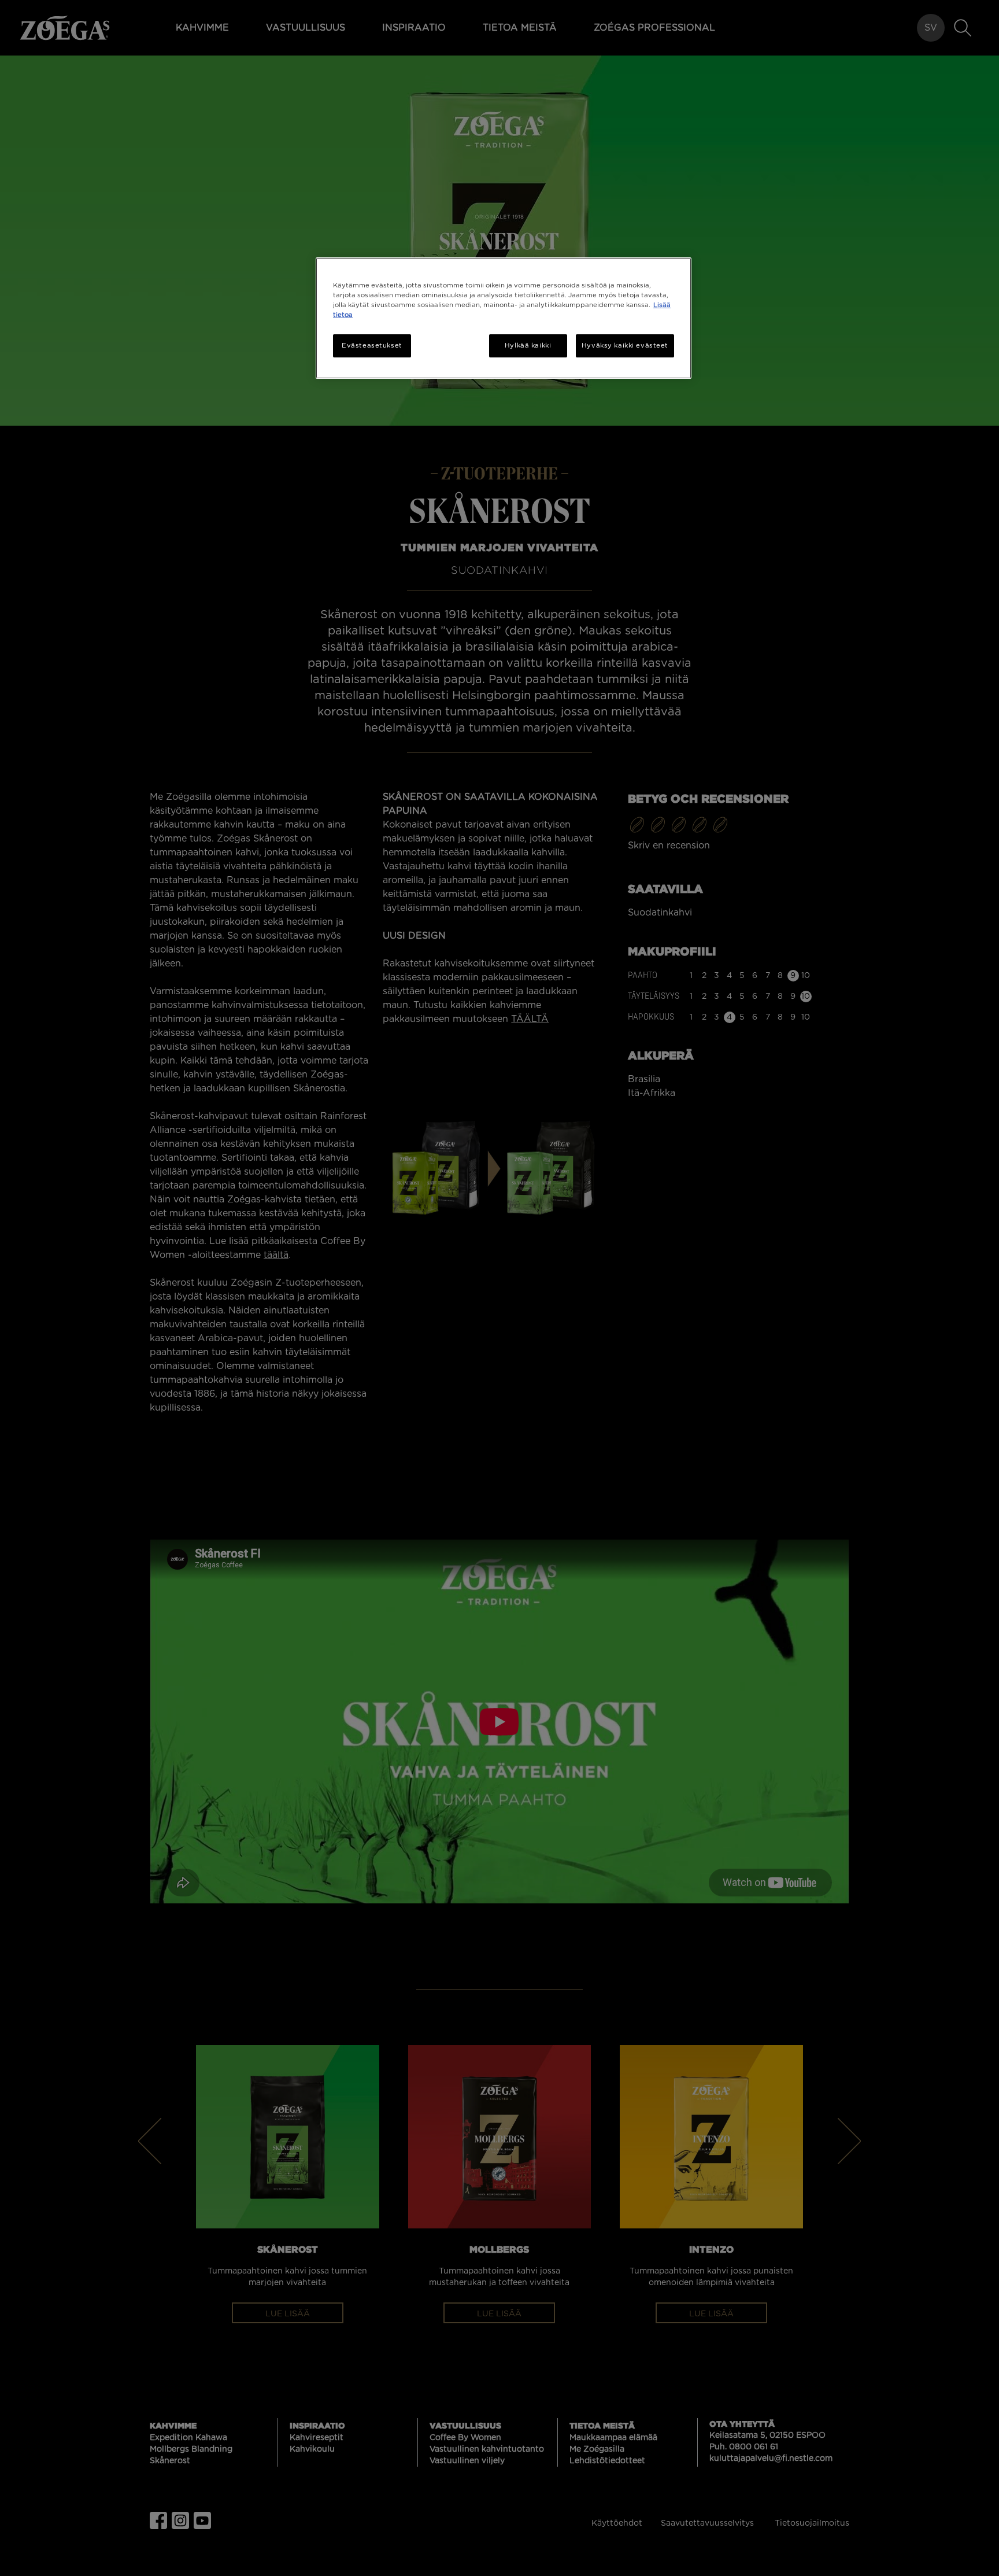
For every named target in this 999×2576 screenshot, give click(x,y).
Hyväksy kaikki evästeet (625, 346)
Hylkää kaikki (528, 346)
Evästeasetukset (372, 346)
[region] (504, 318)
